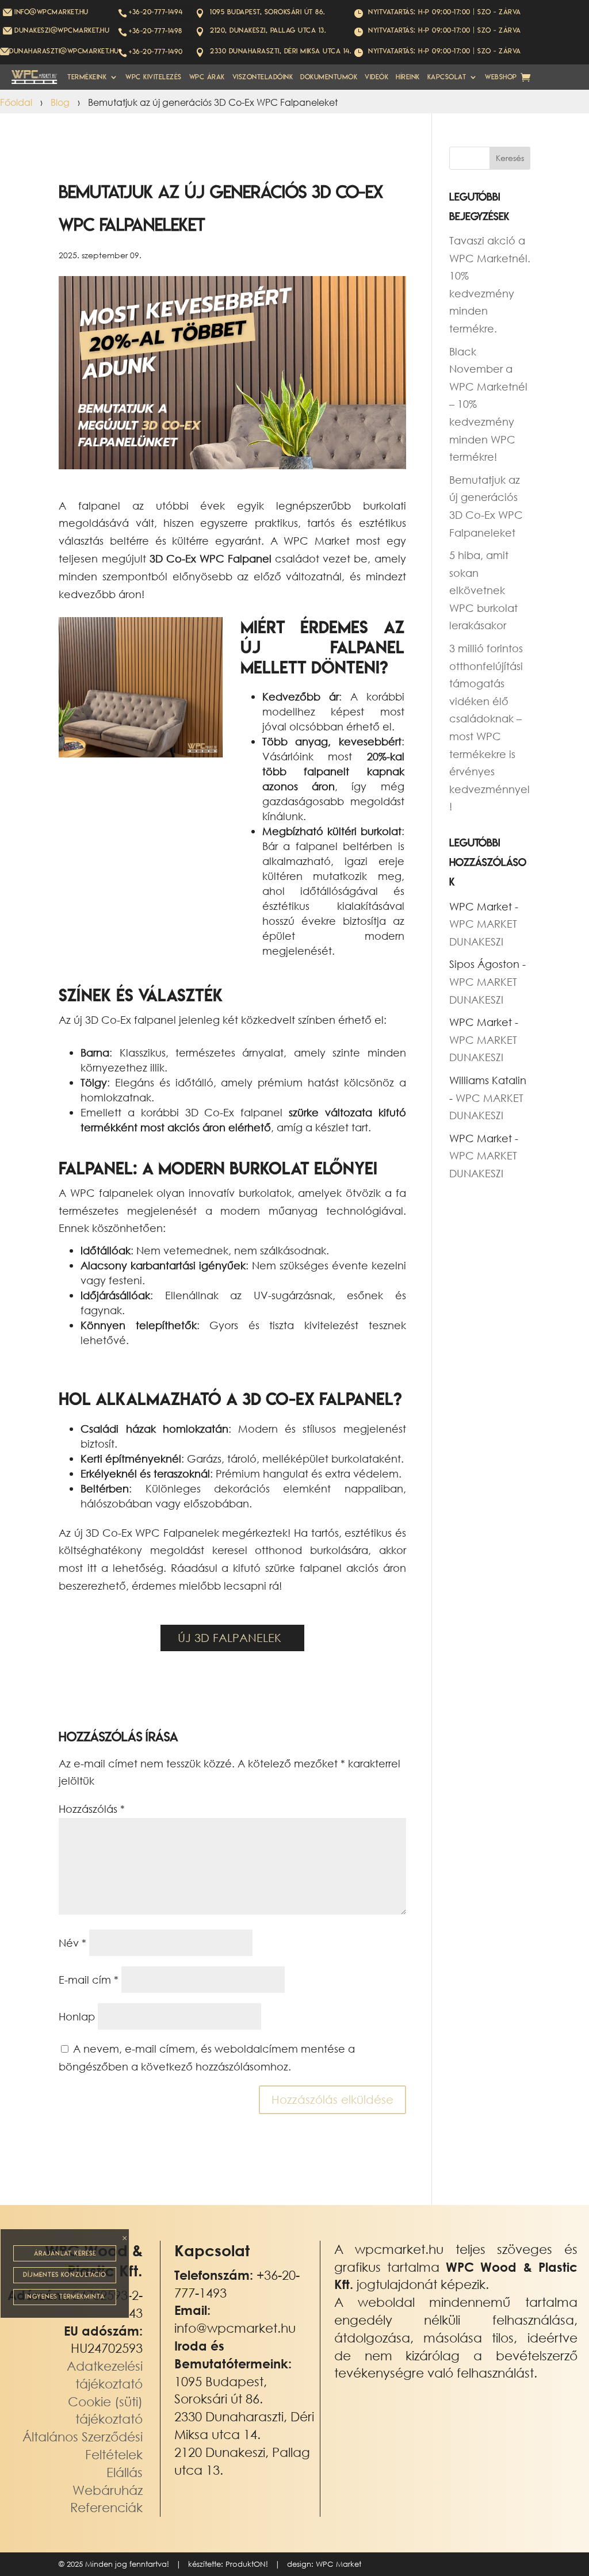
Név (72, 1943)
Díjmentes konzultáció (65, 2275)
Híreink (408, 77)
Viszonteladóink (263, 77)
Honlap (77, 2016)
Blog (60, 102)
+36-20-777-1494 (156, 12)
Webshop (501, 77)
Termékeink (87, 77)
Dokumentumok (329, 77)
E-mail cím (89, 1980)
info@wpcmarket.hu (235, 2328)
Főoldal (16, 102)
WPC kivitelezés (154, 77)
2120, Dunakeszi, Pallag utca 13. (268, 30)
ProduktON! (247, 2564)
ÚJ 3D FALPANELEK (230, 1638)
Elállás (125, 2472)
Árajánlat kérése (65, 2253)
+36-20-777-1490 (156, 51)
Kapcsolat (447, 77)
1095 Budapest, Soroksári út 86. (267, 12)
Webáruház (108, 2490)
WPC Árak (207, 77)
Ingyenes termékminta (65, 2296)
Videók (376, 77)
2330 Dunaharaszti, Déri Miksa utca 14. (280, 51)
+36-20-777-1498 (156, 31)
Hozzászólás (92, 1809)
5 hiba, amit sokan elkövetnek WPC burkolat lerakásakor (483, 590)
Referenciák (106, 2507)
